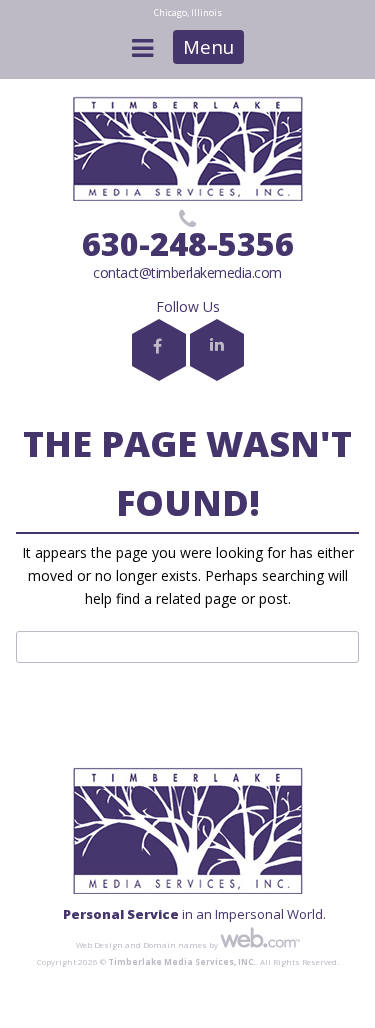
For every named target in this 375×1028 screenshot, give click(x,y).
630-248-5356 (188, 243)
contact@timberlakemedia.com (187, 272)
